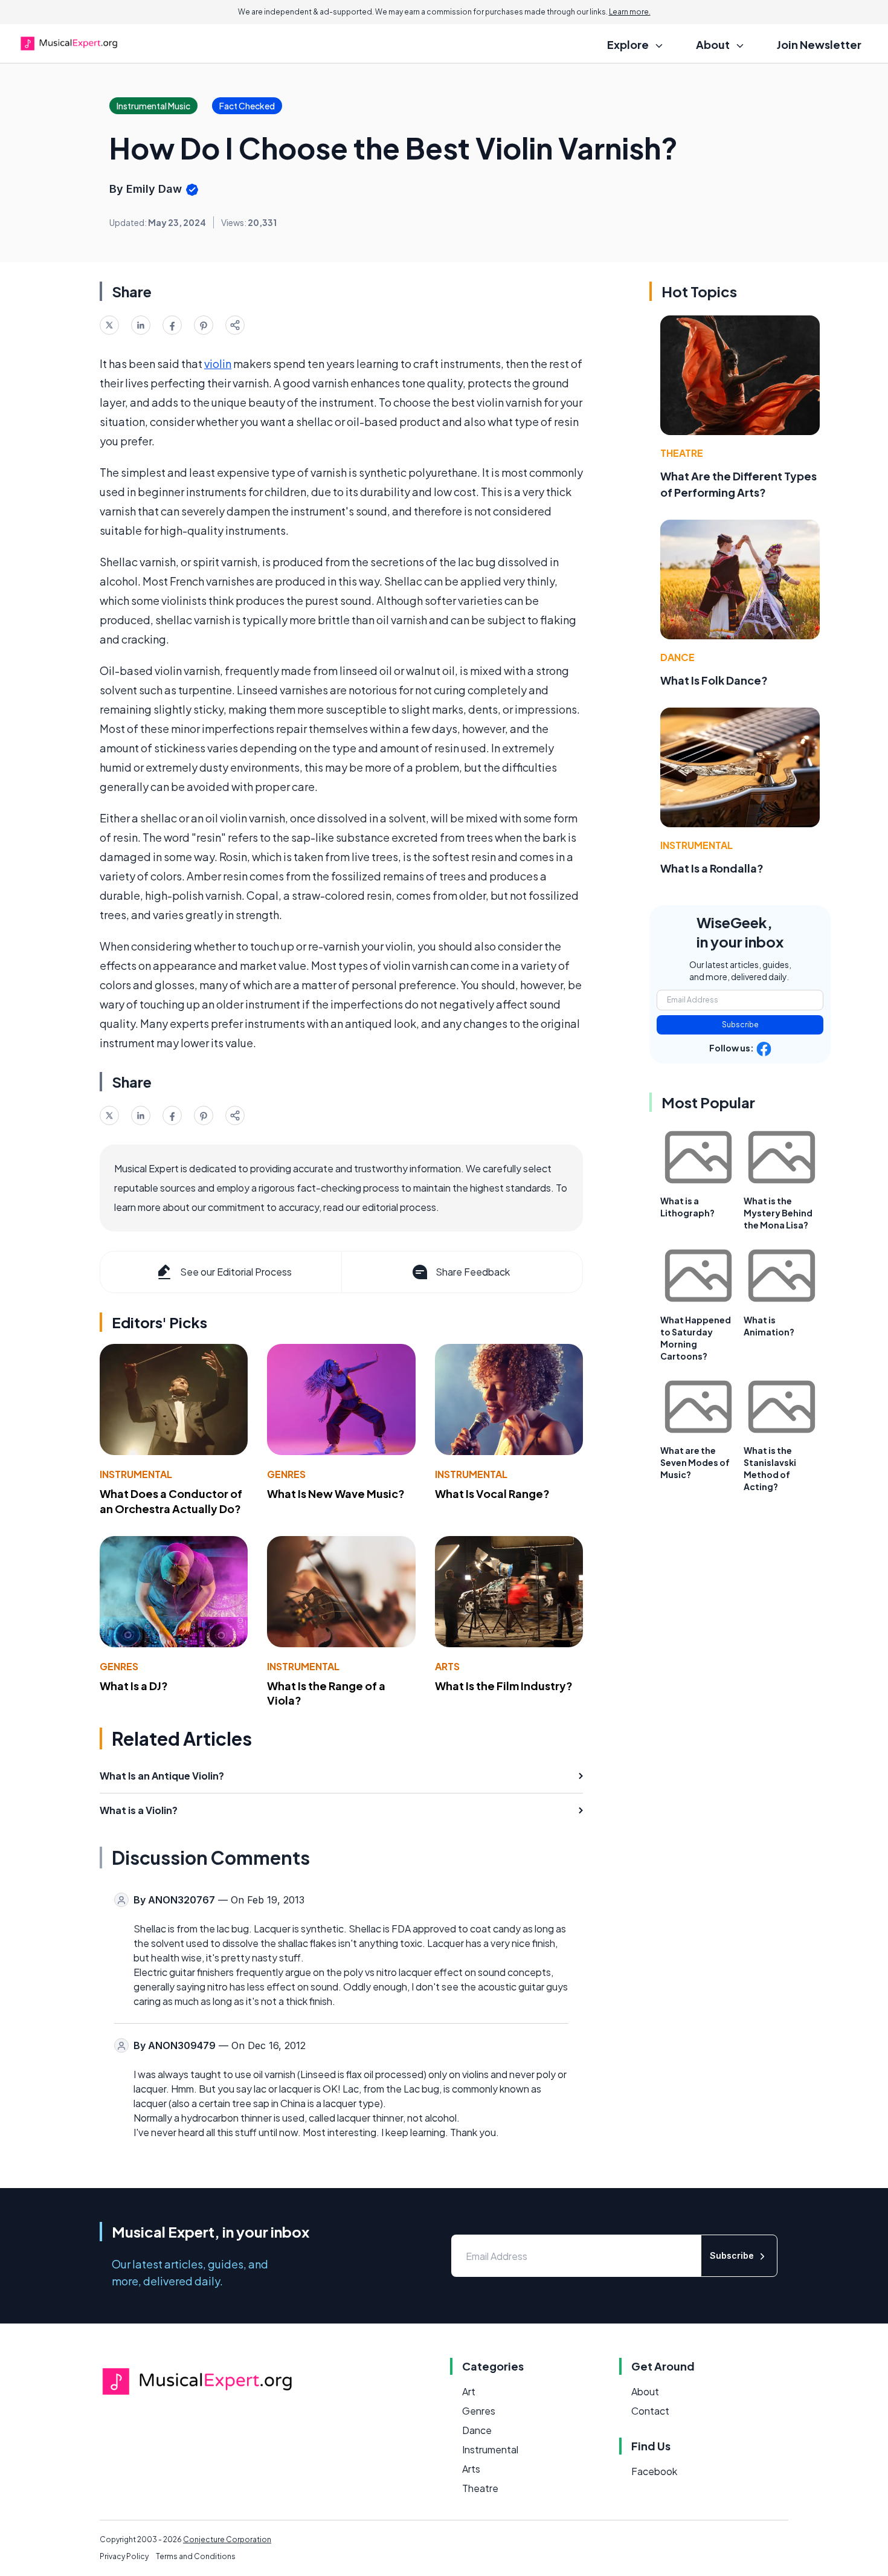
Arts (447, 1666)
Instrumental (136, 1474)
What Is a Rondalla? (712, 868)
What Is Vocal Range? (492, 1493)
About (645, 2391)
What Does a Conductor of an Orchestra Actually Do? (171, 1501)
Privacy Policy (124, 2556)
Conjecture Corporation (227, 2539)
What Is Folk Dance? (714, 680)
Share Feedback (473, 1272)
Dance (677, 657)
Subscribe (740, 1025)
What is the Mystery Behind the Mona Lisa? (778, 1213)
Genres (286, 1474)
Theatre (682, 453)
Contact (650, 2411)
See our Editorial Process (236, 1272)
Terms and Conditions (196, 2556)
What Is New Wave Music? (336, 1493)
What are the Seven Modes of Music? (695, 1462)
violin (218, 363)
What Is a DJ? (134, 1686)
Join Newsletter (819, 44)
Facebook (654, 2471)
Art (469, 2391)
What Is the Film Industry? (504, 1686)
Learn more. (630, 12)
